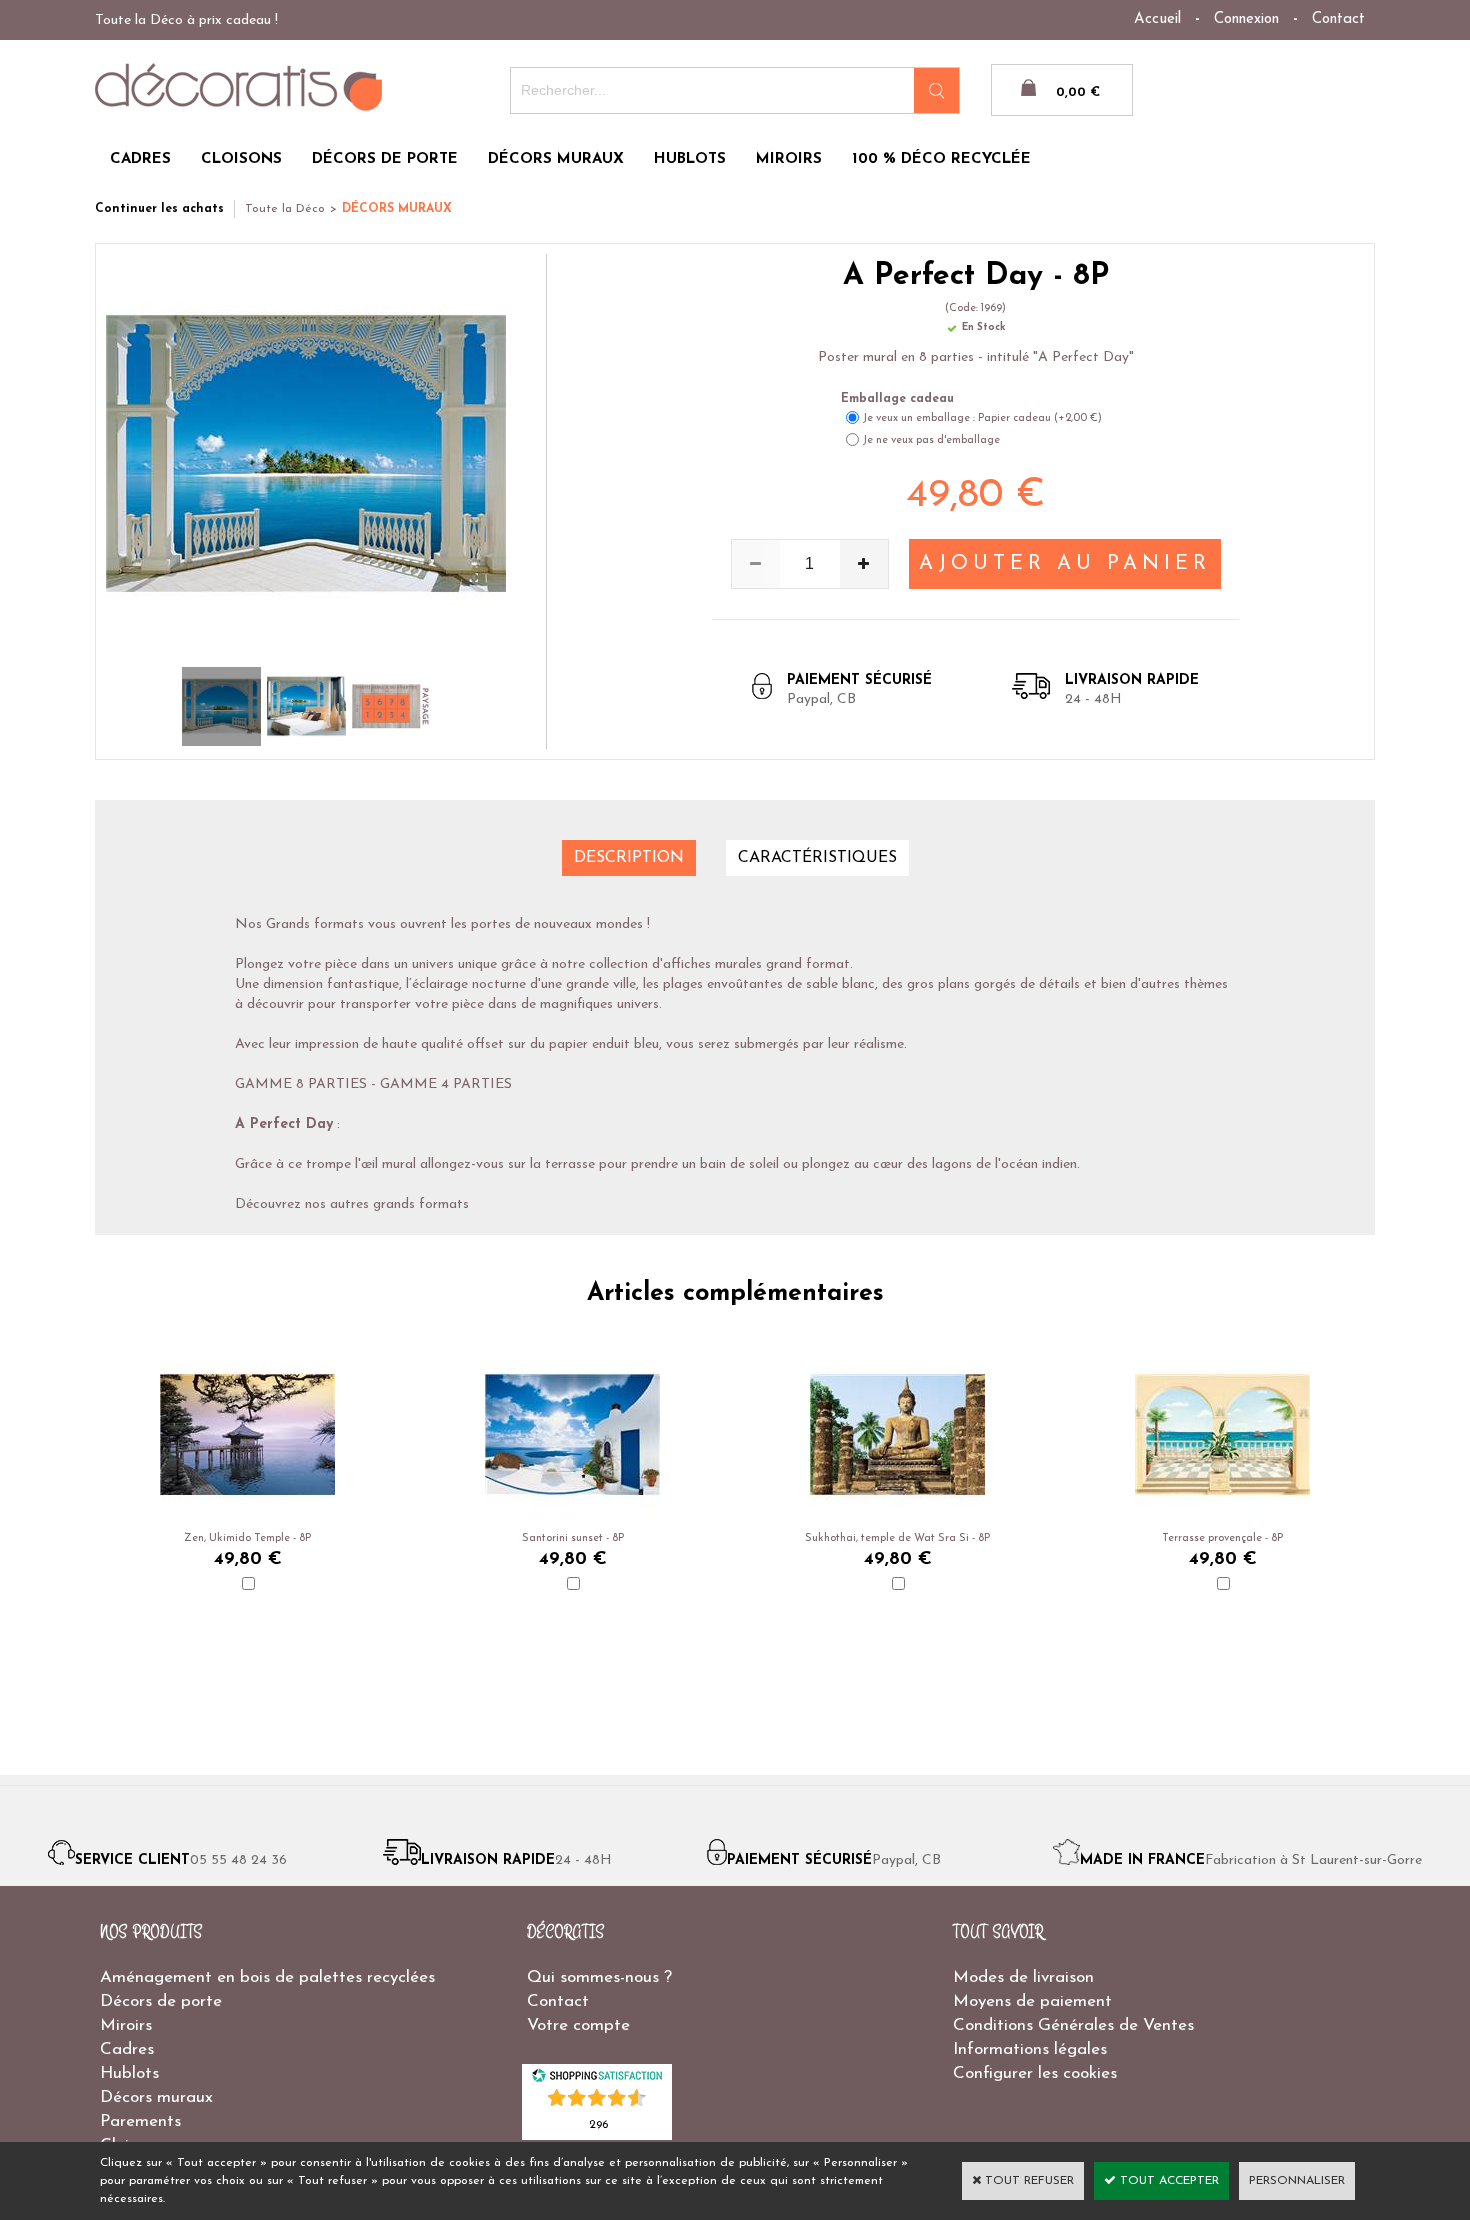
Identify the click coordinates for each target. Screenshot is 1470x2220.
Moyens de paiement (1032, 2001)
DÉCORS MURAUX (556, 159)
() (598, 2123)
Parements (140, 2121)
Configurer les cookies (1035, 2073)
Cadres (127, 2049)
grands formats (421, 1204)
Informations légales (1030, 2049)
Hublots (129, 2073)
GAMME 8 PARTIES (301, 1084)
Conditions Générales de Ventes (1073, 2025)
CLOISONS (241, 159)
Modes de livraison (1023, 1977)
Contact (1338, 19)
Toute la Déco (285, 209)
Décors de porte (161, 2001)
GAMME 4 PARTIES (446, 1084)
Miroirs (126, 2025)
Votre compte (578, 2025)
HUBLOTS (690, 159)
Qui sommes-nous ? (599, 1977)
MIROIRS (789, 159)
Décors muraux (156, 2097)
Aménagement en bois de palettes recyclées (267, 1977)
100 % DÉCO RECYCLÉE (941, 159)
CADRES (140, 159)
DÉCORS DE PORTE (385, 159)
